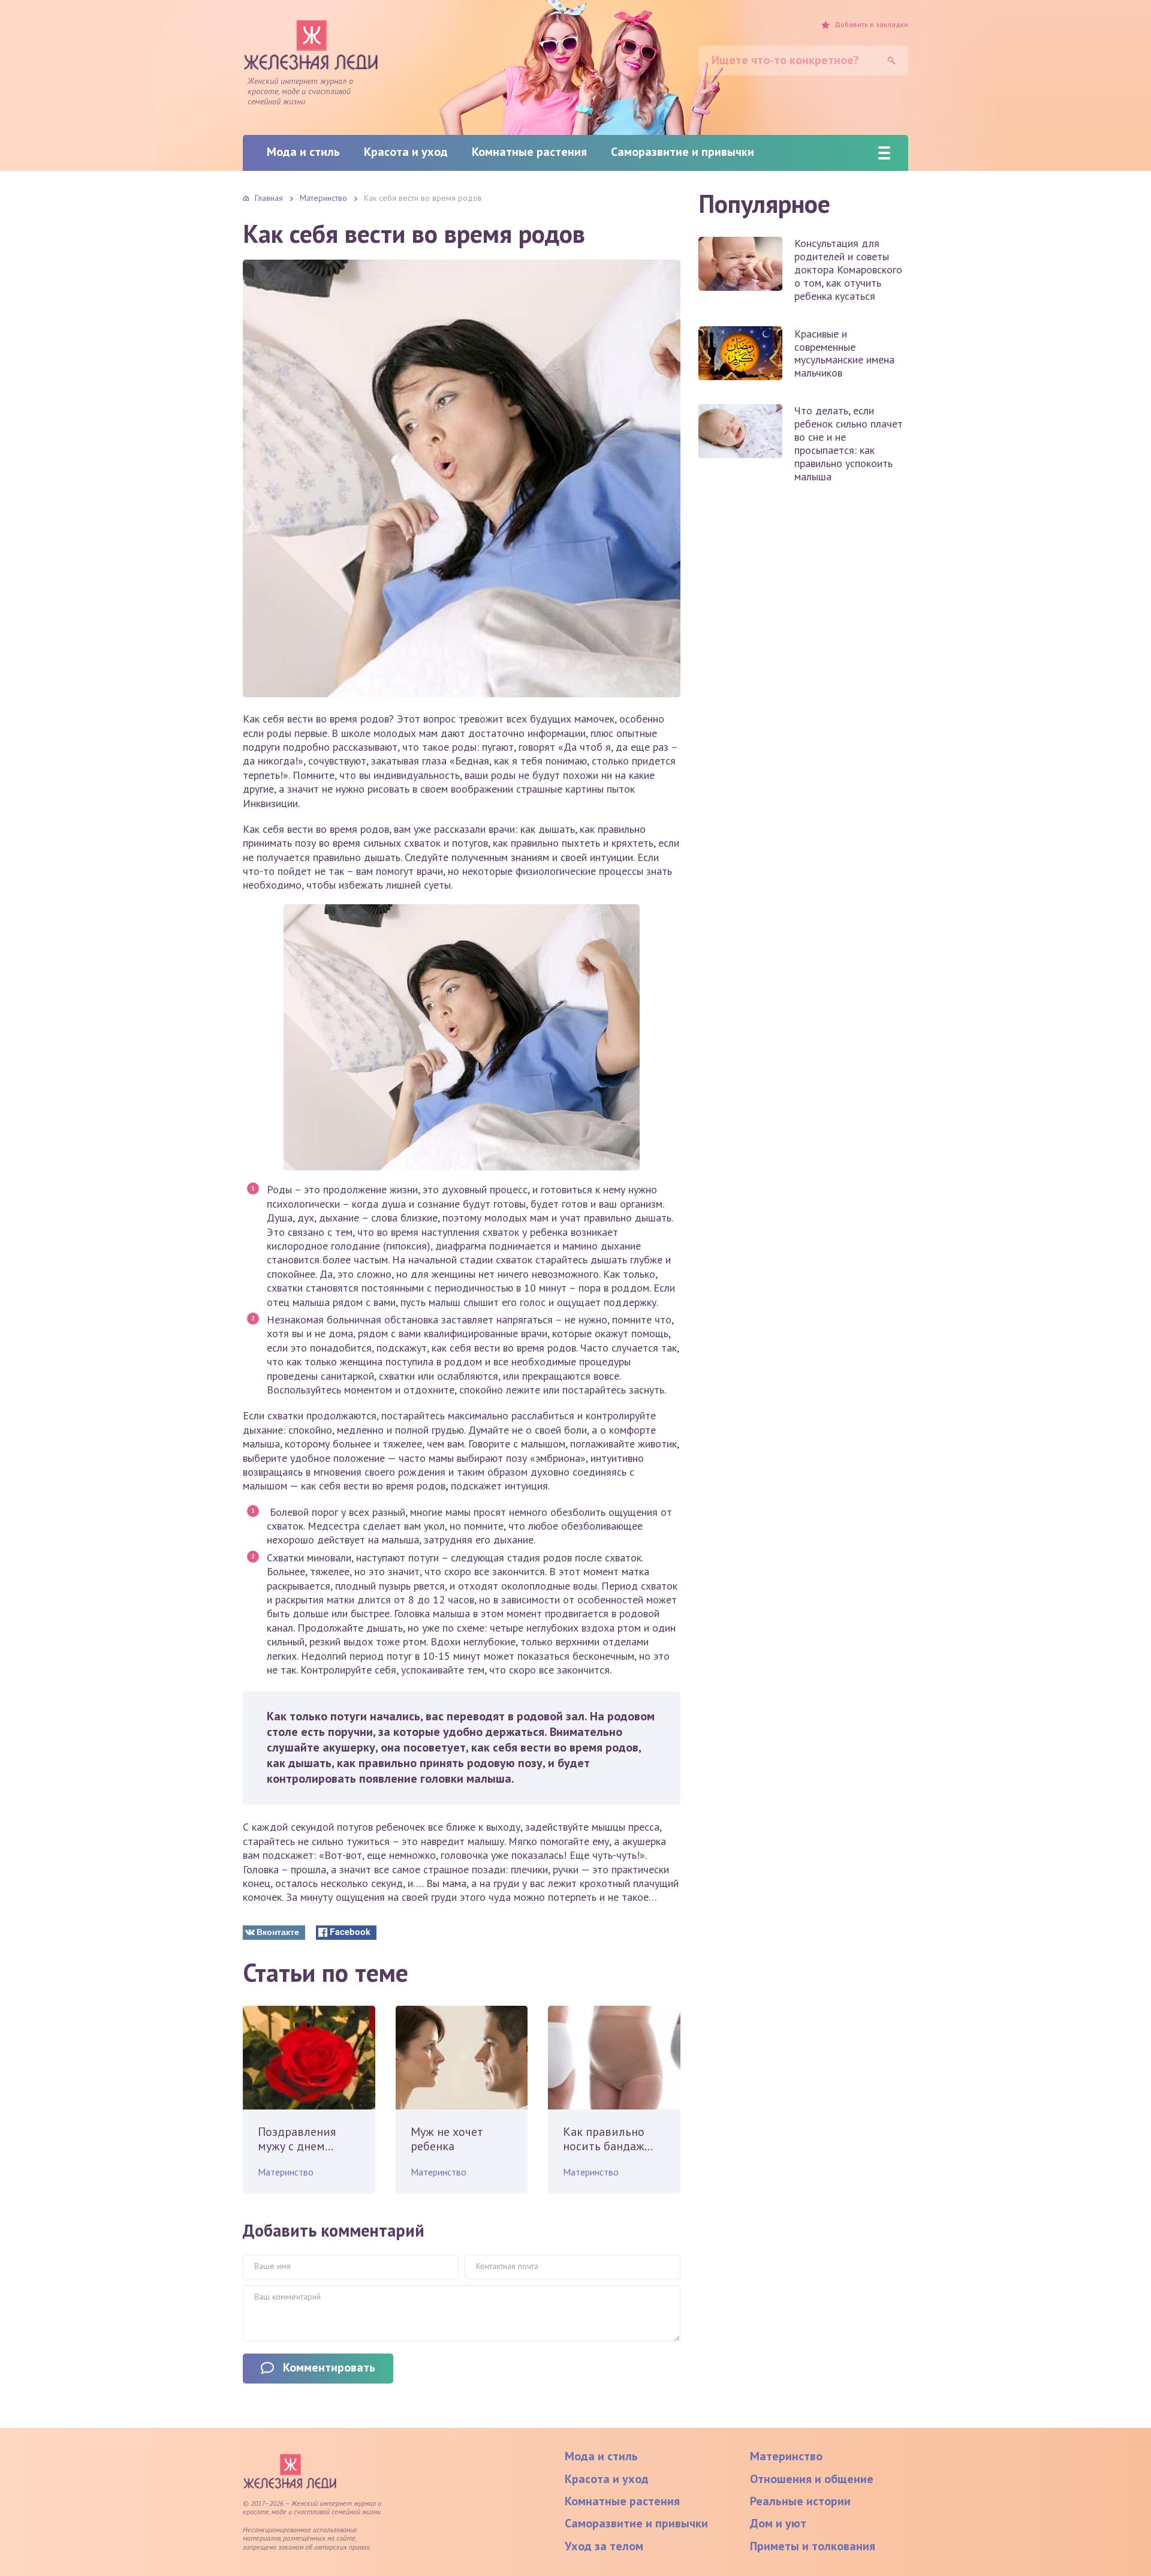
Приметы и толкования (813, 2546)
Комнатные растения (529, 152)
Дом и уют (778, 2523)
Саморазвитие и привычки (683, 152)
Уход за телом (604, 2546)
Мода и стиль (303, 152)
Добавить (871, 25)
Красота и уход (406, 152)
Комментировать (329, 2367)
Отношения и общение (812, 2479)
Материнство (286, 2172)
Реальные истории (800, 2501)
